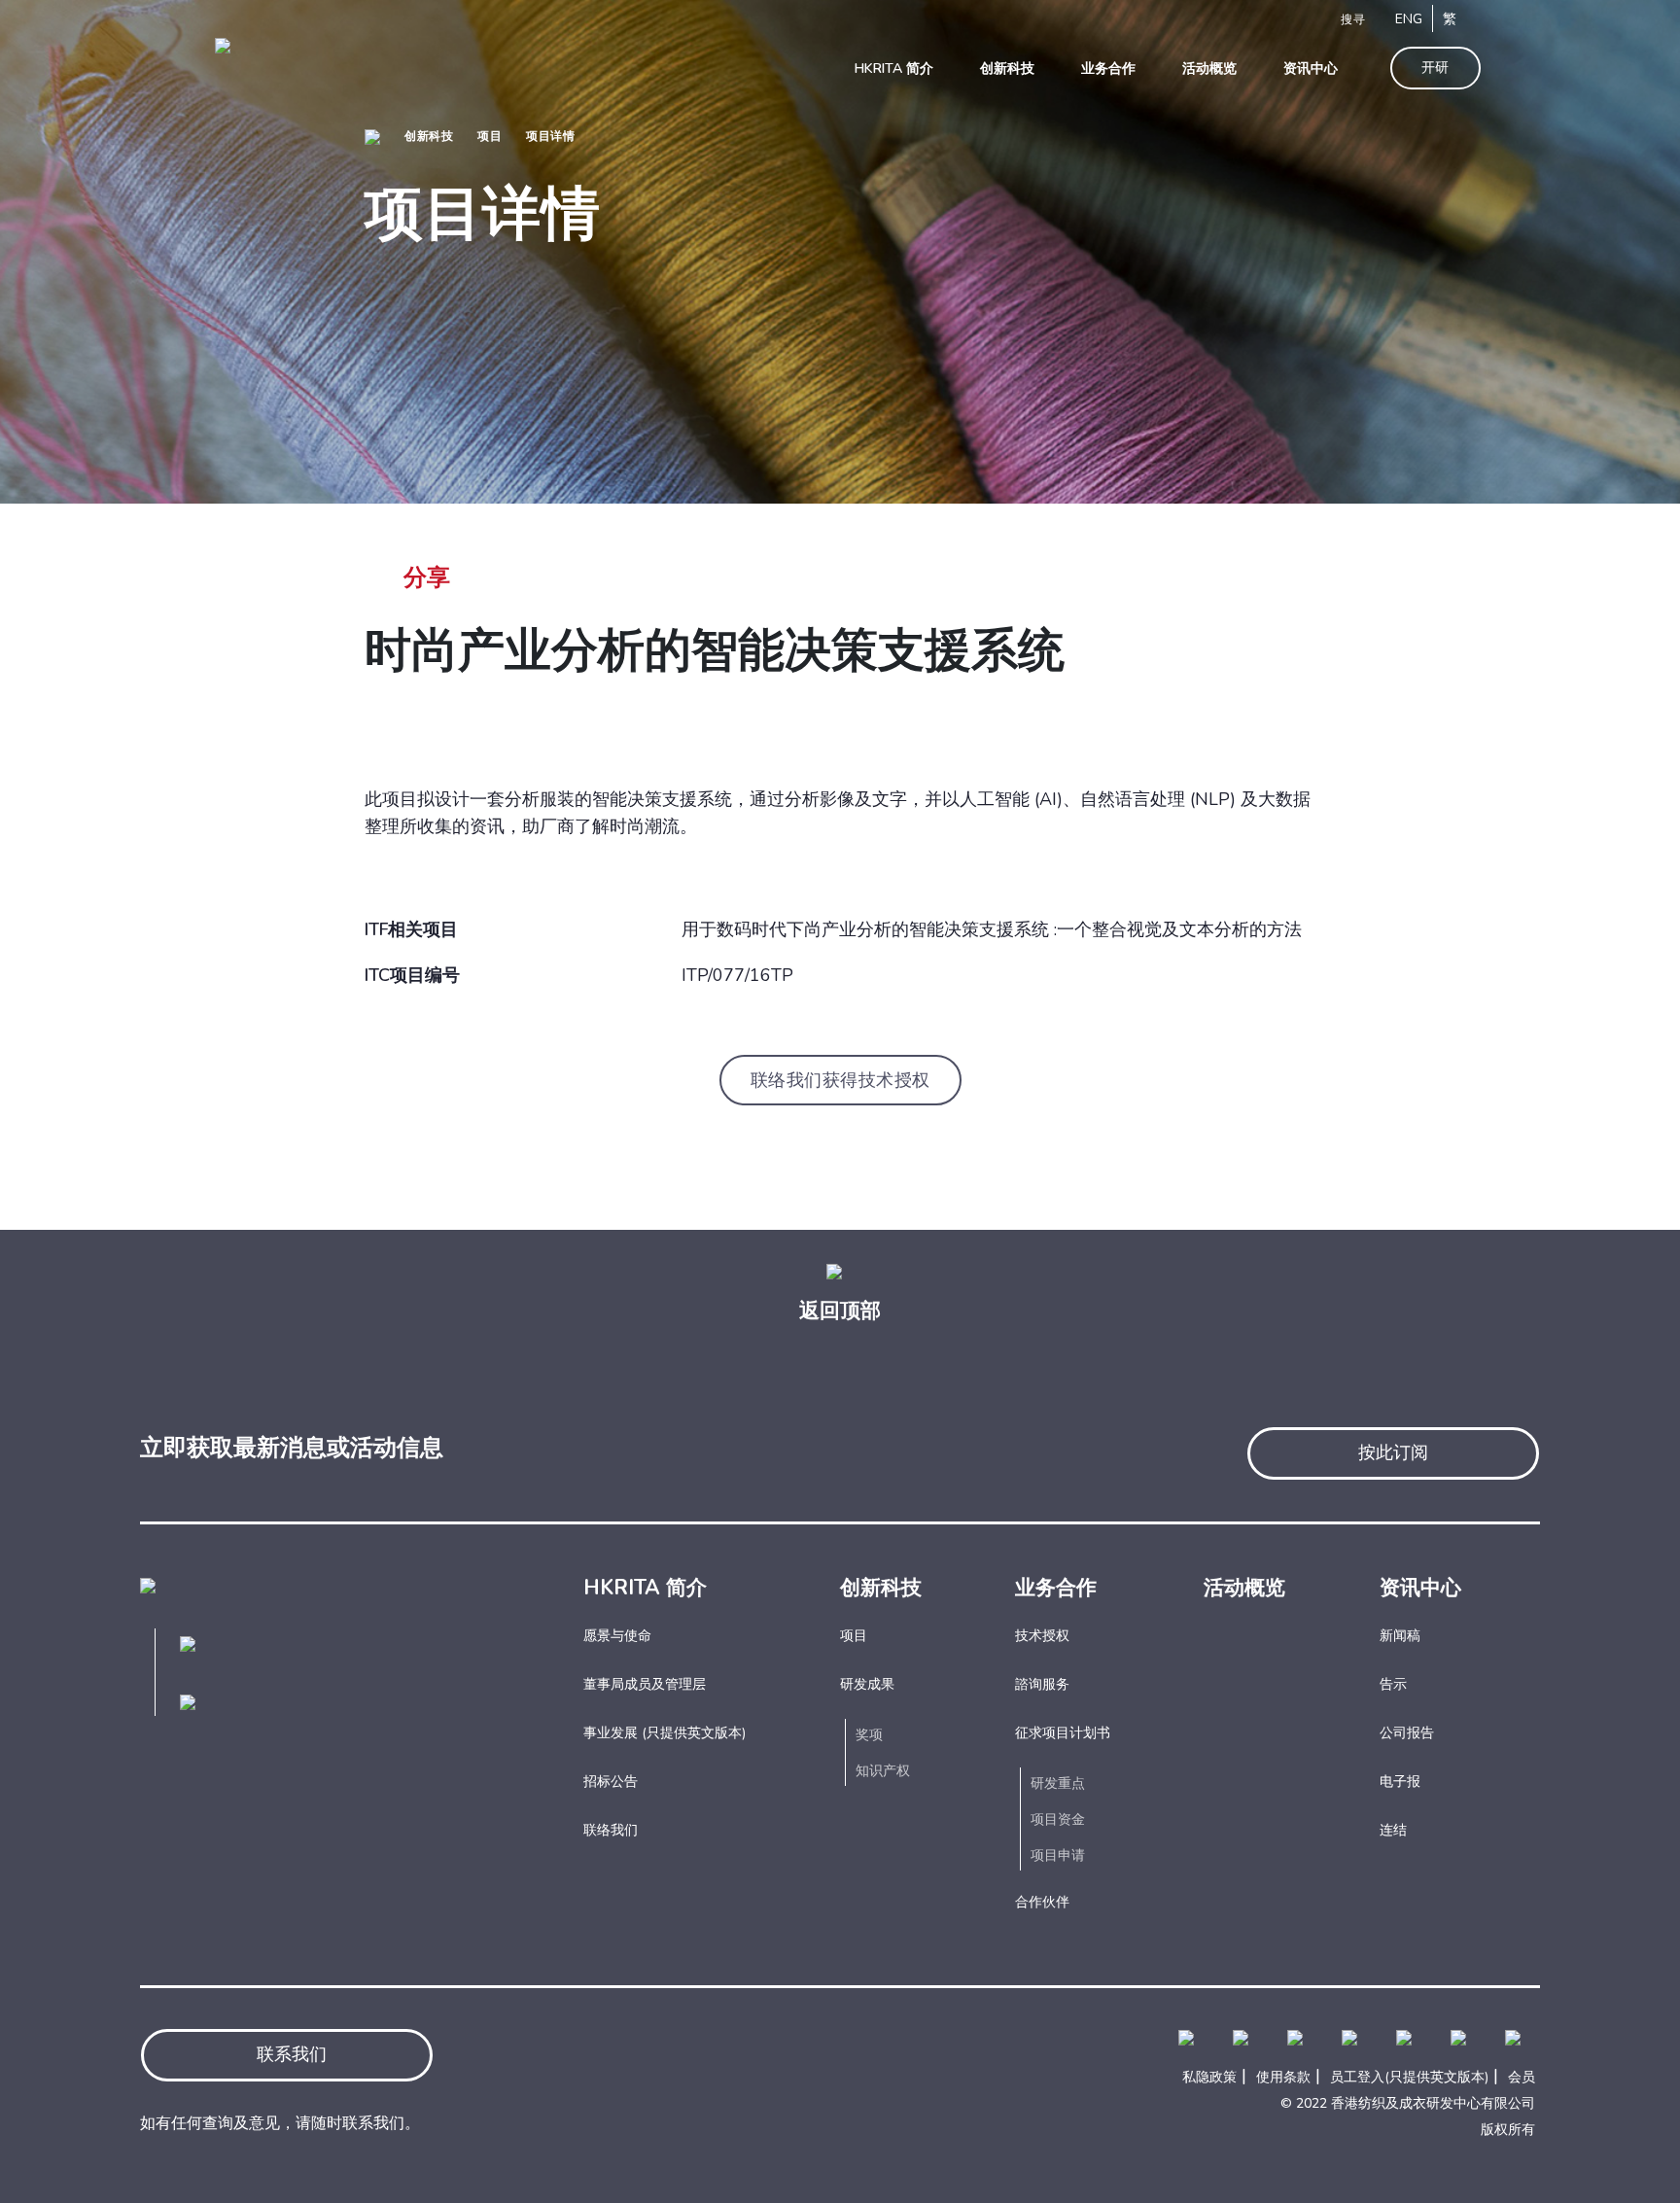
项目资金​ (1058, 1819)
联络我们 (611, 1830)
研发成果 (867, 1684)
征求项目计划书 (1063, 1733)
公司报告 (1407, 1733)
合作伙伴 (1042, 1902)
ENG (1409, 19)
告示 (1393, 1684)
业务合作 (1056, 1588)
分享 (427, 577)
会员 (1522, 2077)
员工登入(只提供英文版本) (1409, 2077)
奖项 (869, 1735)
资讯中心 (1420, 1588)
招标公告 (611, 1782)
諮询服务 (1042, 1684)
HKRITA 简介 (645, 1588)
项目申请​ (1058, 1855)
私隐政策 (1209, 2077)
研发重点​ (1058, 1783)
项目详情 (550, 136)
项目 (490, 136)
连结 (1393, 1830)
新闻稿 (1400, 1636)
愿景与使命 (617, 1636)
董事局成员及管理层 (645, 1684)
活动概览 (1244, 1588)
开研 (1435, 68)
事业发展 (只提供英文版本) (665, 1733)
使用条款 (1283, 2077)
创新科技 (429, 136)
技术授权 (1042, 1636)
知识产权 (883, 1771)
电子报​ (1400, 1782)
